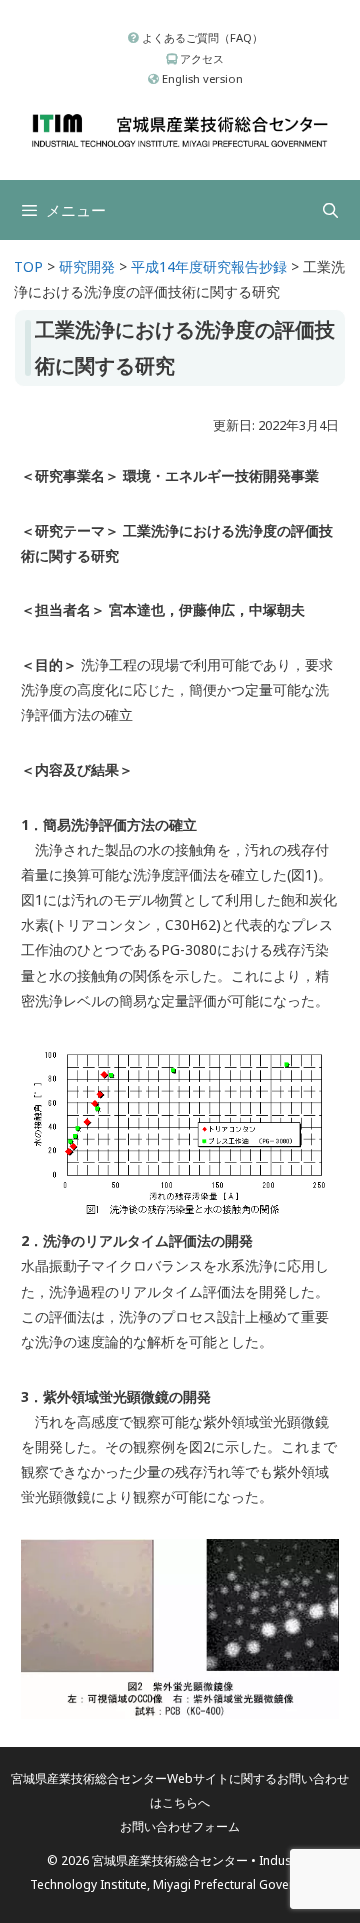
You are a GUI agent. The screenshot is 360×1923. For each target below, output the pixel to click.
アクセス (200, 58)
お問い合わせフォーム (180, 1826)
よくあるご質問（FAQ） (201, 37)
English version (201, 78)
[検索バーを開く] (330, 210)
